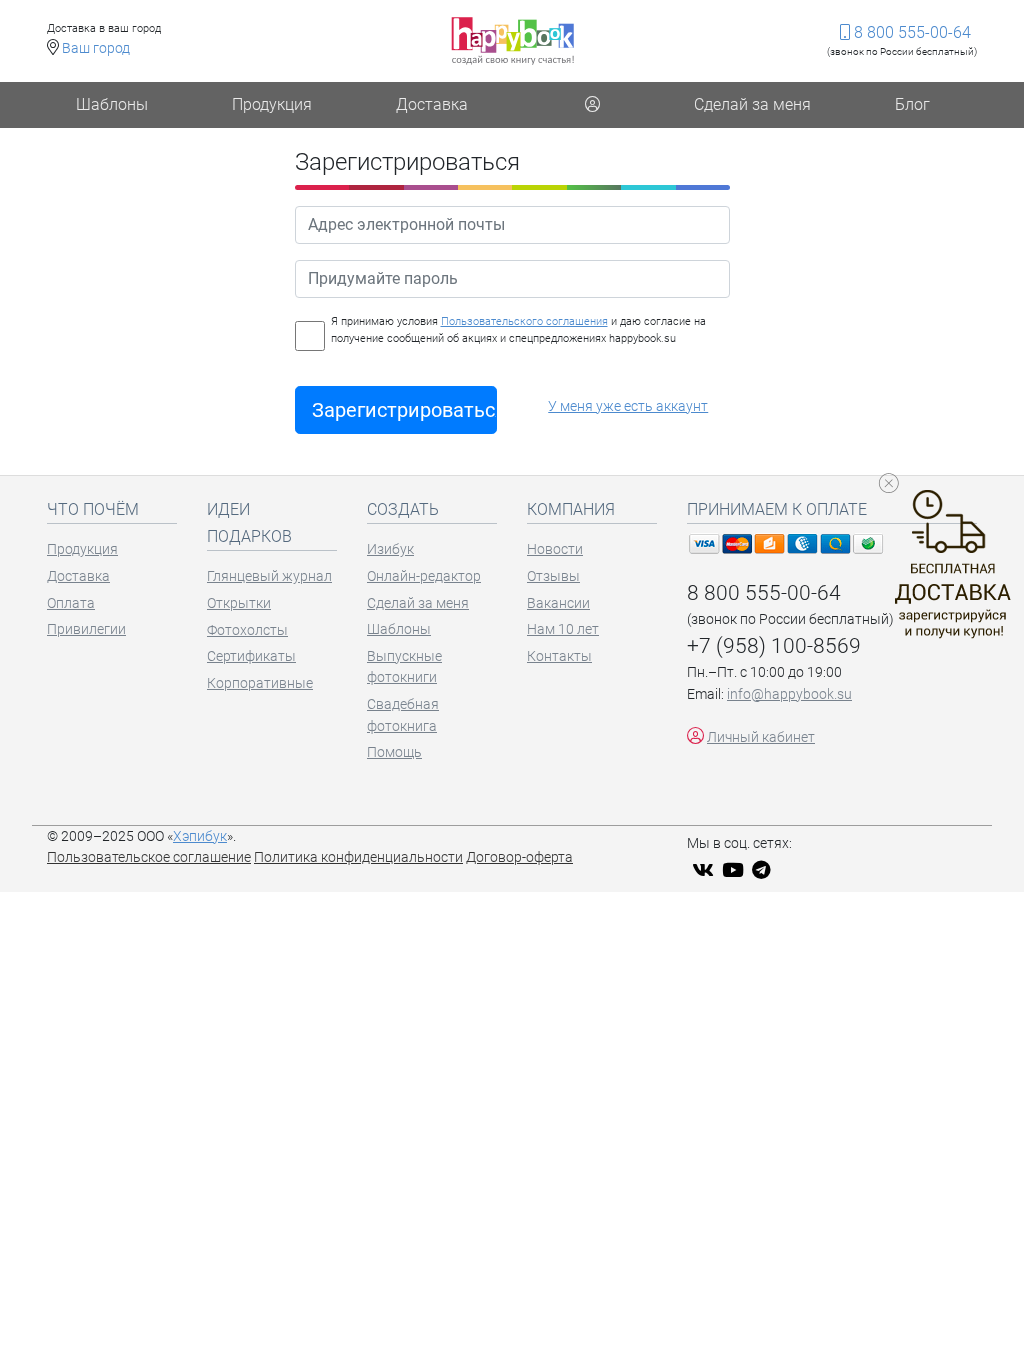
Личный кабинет (761, 737)
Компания (571, 509)
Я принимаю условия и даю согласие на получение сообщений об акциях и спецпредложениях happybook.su (518, 330)
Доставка (432, 104)
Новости (555, 549)
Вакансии (558, 603)
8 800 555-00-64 (910, 32)
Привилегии (86, 629)
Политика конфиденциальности (358, 857)
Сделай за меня (752, 104)
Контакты (559, 656)
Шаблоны (112, 104)
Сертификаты (251, 656)
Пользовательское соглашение (149, 857)
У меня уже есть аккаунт (628, 406)
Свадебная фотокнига (403, 715)
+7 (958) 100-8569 (774, 646)
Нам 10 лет (563, 629)
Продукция (272, 104)
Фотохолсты (247, 630)
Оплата (71, 603)
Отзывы (553, 576)
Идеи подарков (249, 523)
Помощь (394, 752)
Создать (403, 509)
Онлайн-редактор (424, 576)
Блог (912, 104)
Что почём (93, 509)
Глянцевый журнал (269, 576)
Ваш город (96, 48)
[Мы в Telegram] (764, 870)
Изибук (390, 549)
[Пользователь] (592, 105)
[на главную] (512, 40)
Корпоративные (260, 683)
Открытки (239, 603)
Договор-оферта (519, 857)
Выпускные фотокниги (404, 667)
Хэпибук (200, 836)
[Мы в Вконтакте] (705, 870)
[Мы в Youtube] (735, 870)
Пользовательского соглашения (524, 321)
